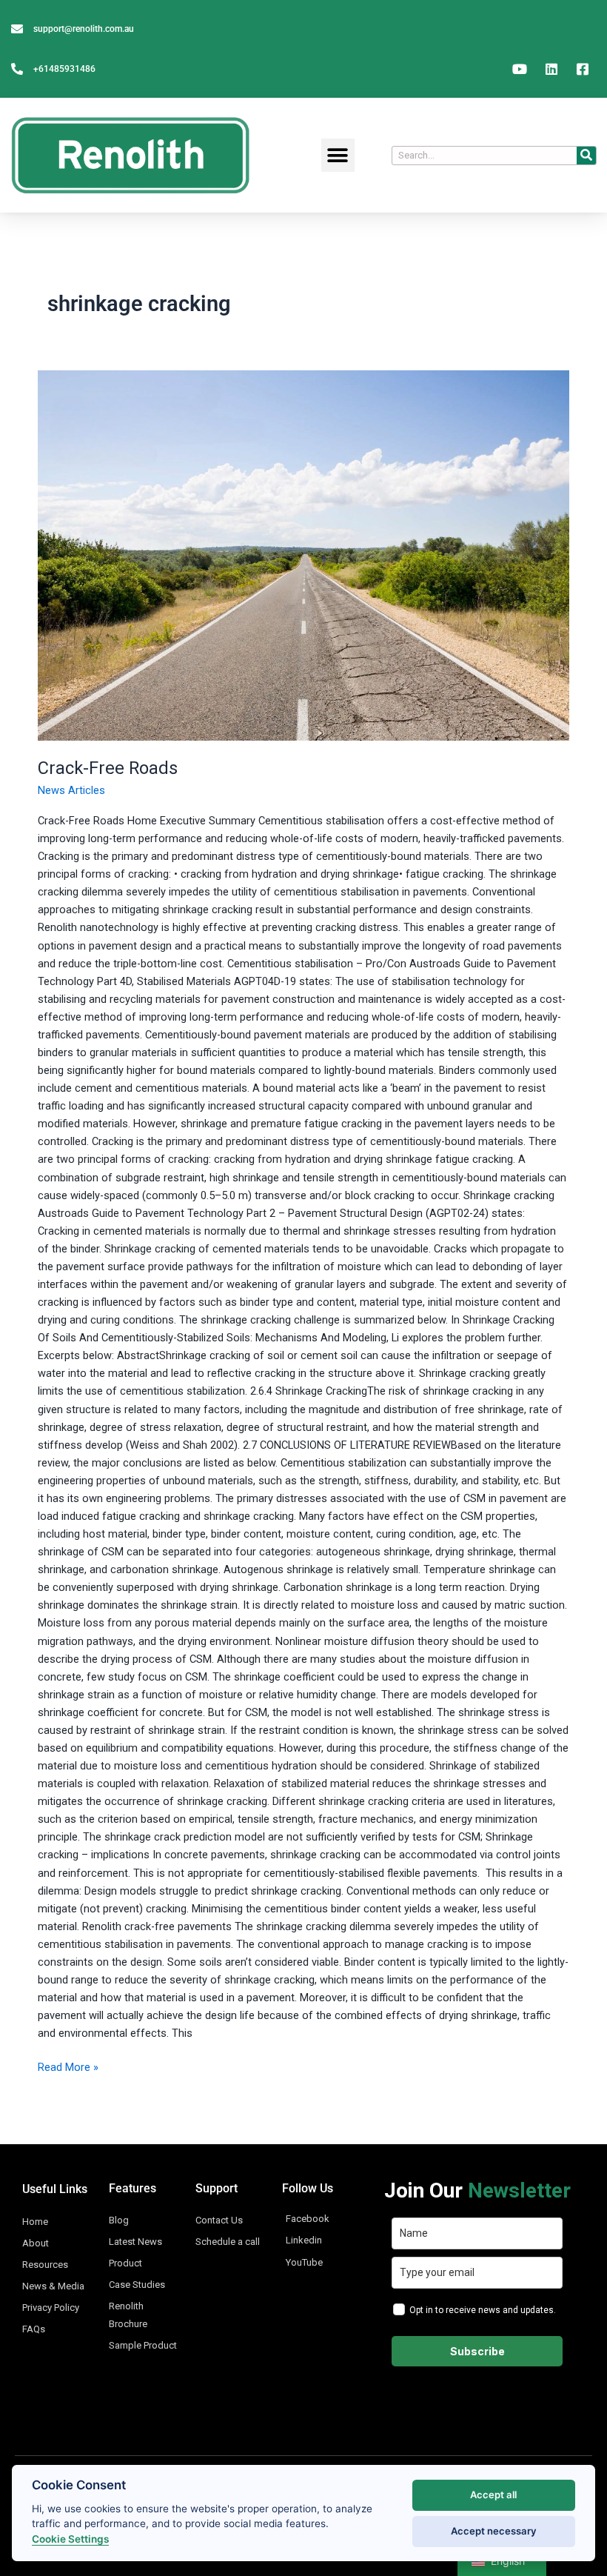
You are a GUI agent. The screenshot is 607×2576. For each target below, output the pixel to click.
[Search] (586, 156)
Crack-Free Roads (108, 768)
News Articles (71, 790)
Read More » (68, 2066)
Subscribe (477, 2351)
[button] (338, 155)
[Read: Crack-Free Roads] (303, 555)
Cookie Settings (70, 2539)
